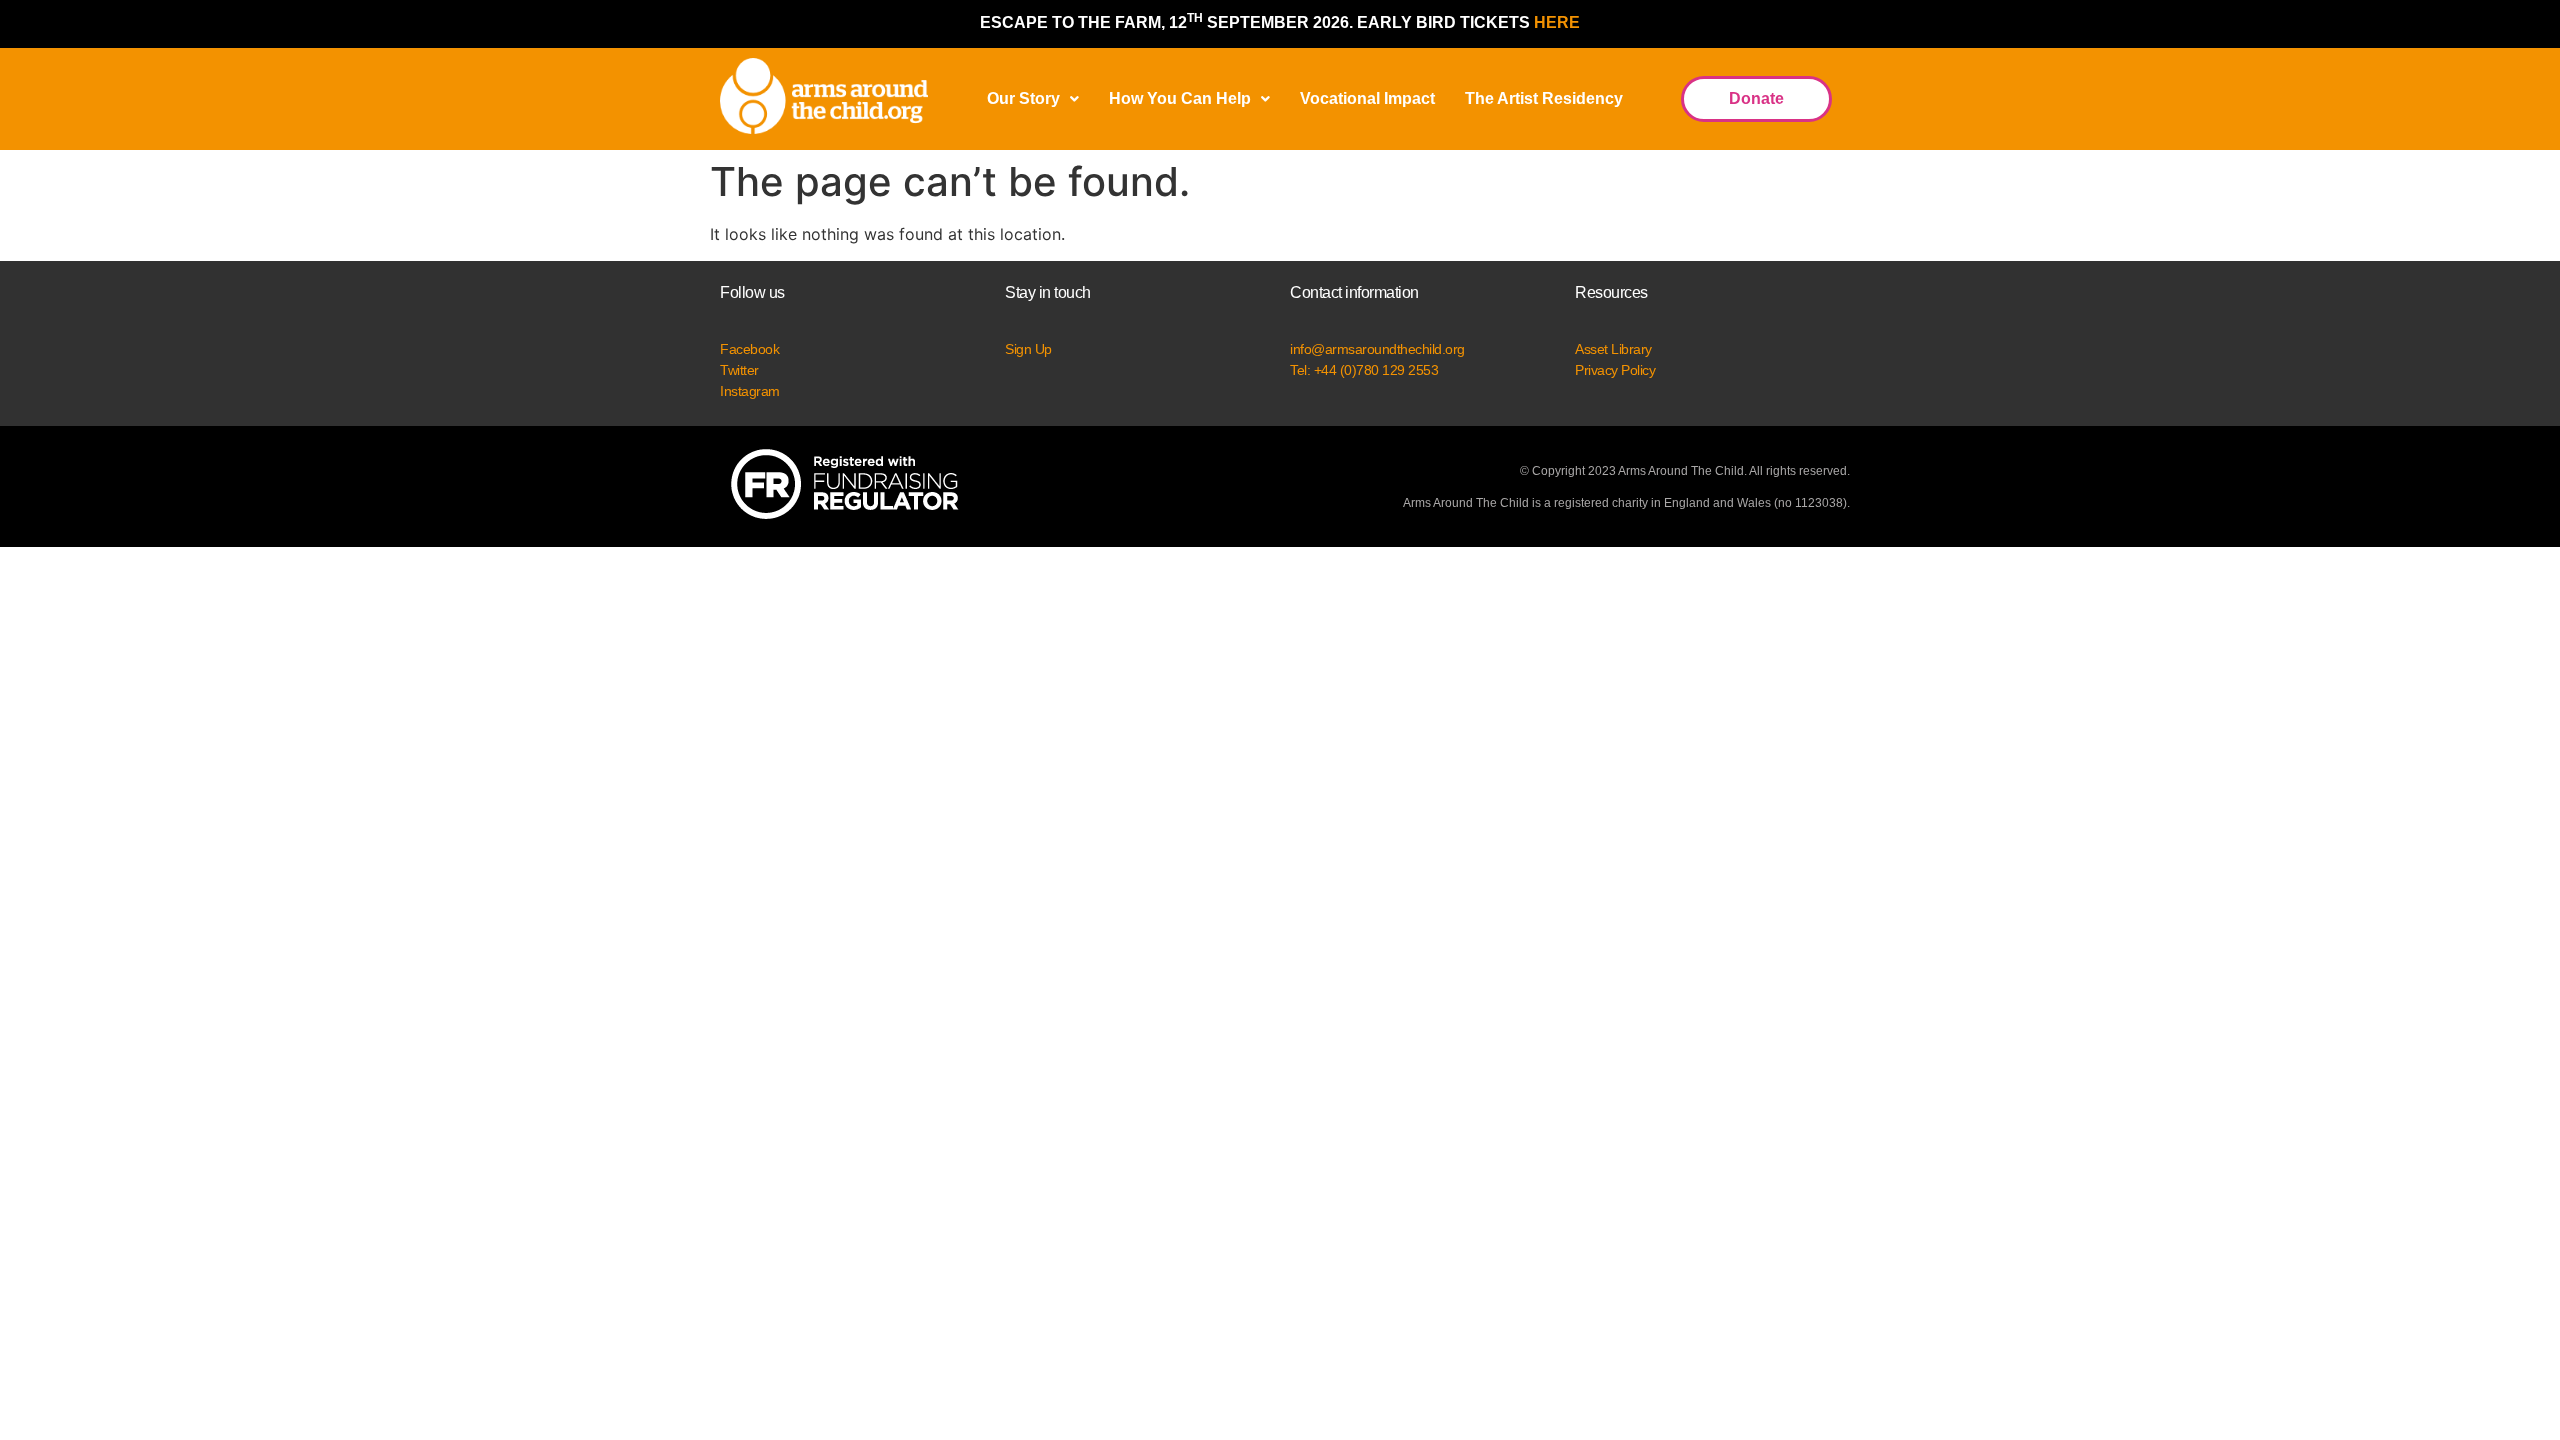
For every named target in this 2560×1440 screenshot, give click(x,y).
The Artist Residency (1544, 98)
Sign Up (1028, 349)
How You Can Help (1180, 98)
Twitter (739, 370)
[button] (1033, 99)
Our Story (1023, 98)
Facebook (749, 349)
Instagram (750, 391)
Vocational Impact (1367, 98)
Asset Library (1613, 349)
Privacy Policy (1615, 370)
